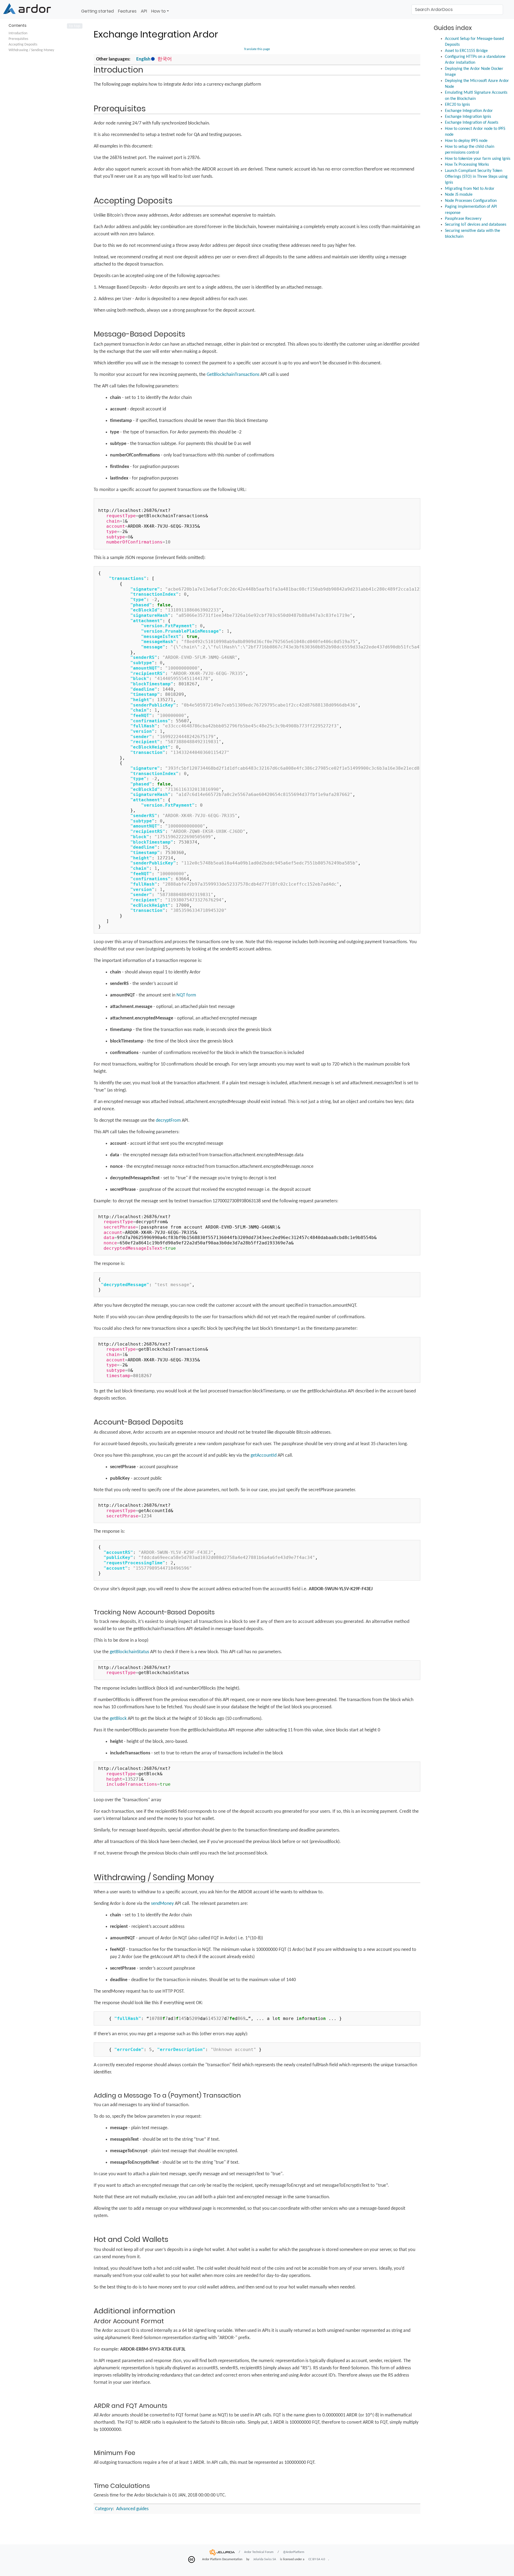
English (143, 59)
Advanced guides (132, 2509)
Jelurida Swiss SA (265, 2559)
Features (127, 11)
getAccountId (264, 1455)
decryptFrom (168, 1121)
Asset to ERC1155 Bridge (466, 51)
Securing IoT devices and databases (476, 225)
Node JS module (459, 195)
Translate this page (257, 49)
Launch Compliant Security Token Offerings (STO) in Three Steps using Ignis (476, 177)
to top (75, 26)
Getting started (97, 11)
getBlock (118, 1719)
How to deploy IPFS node (466, 141)
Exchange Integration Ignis (468, 117)
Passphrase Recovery (463, 219)
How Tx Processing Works (467, 165)
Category (104, 2509)
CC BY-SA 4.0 (317, 2559)
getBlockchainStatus (129, 1652)
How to (158, 11)
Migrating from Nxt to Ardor (470, 189)
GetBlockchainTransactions (233, 375)
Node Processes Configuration (471, 201)
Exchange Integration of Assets (472, 123)
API (144, 11)
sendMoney (162, 1904)
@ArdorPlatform (294, 2552)
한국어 (165, 59)
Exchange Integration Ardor (469, 111)
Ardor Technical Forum (259, 2552)
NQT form (186, 995)
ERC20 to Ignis (457, 105)
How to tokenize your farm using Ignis (478, 159)
